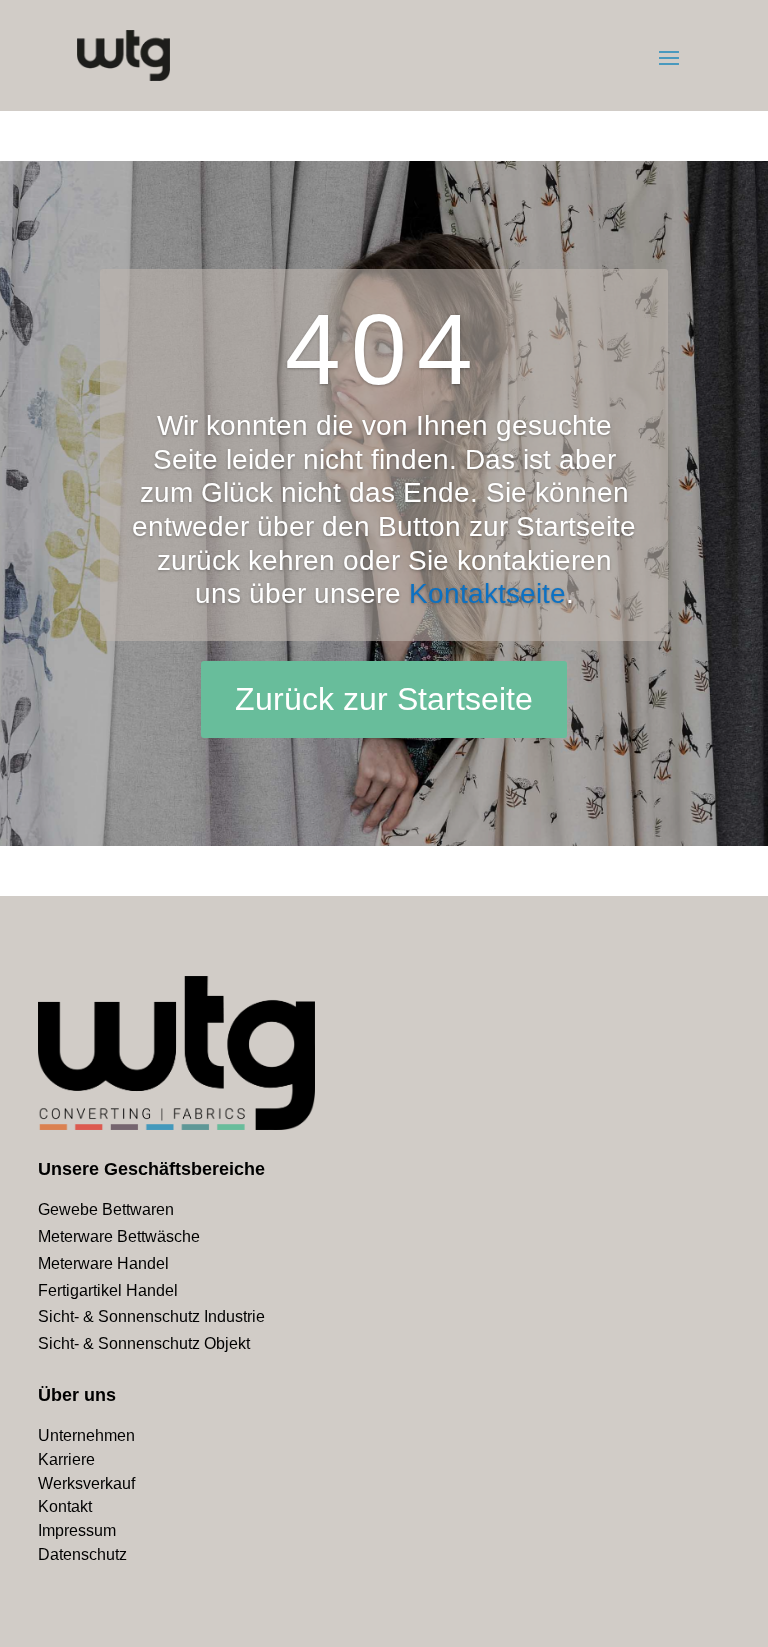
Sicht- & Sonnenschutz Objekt (144, 1343)
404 (384, 349)
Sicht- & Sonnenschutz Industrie (151, 1316)
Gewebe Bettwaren (106, 1209)
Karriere (66, 1459)
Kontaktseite (487, 593)
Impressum (77, 1530)
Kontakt (65, 1506)
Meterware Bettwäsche (119, 1236)
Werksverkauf (86, 1483)
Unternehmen (86, 1435)
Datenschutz (82, 1554)
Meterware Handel (103, 1263)
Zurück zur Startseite (384, 699)
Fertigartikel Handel (108, 1290)
